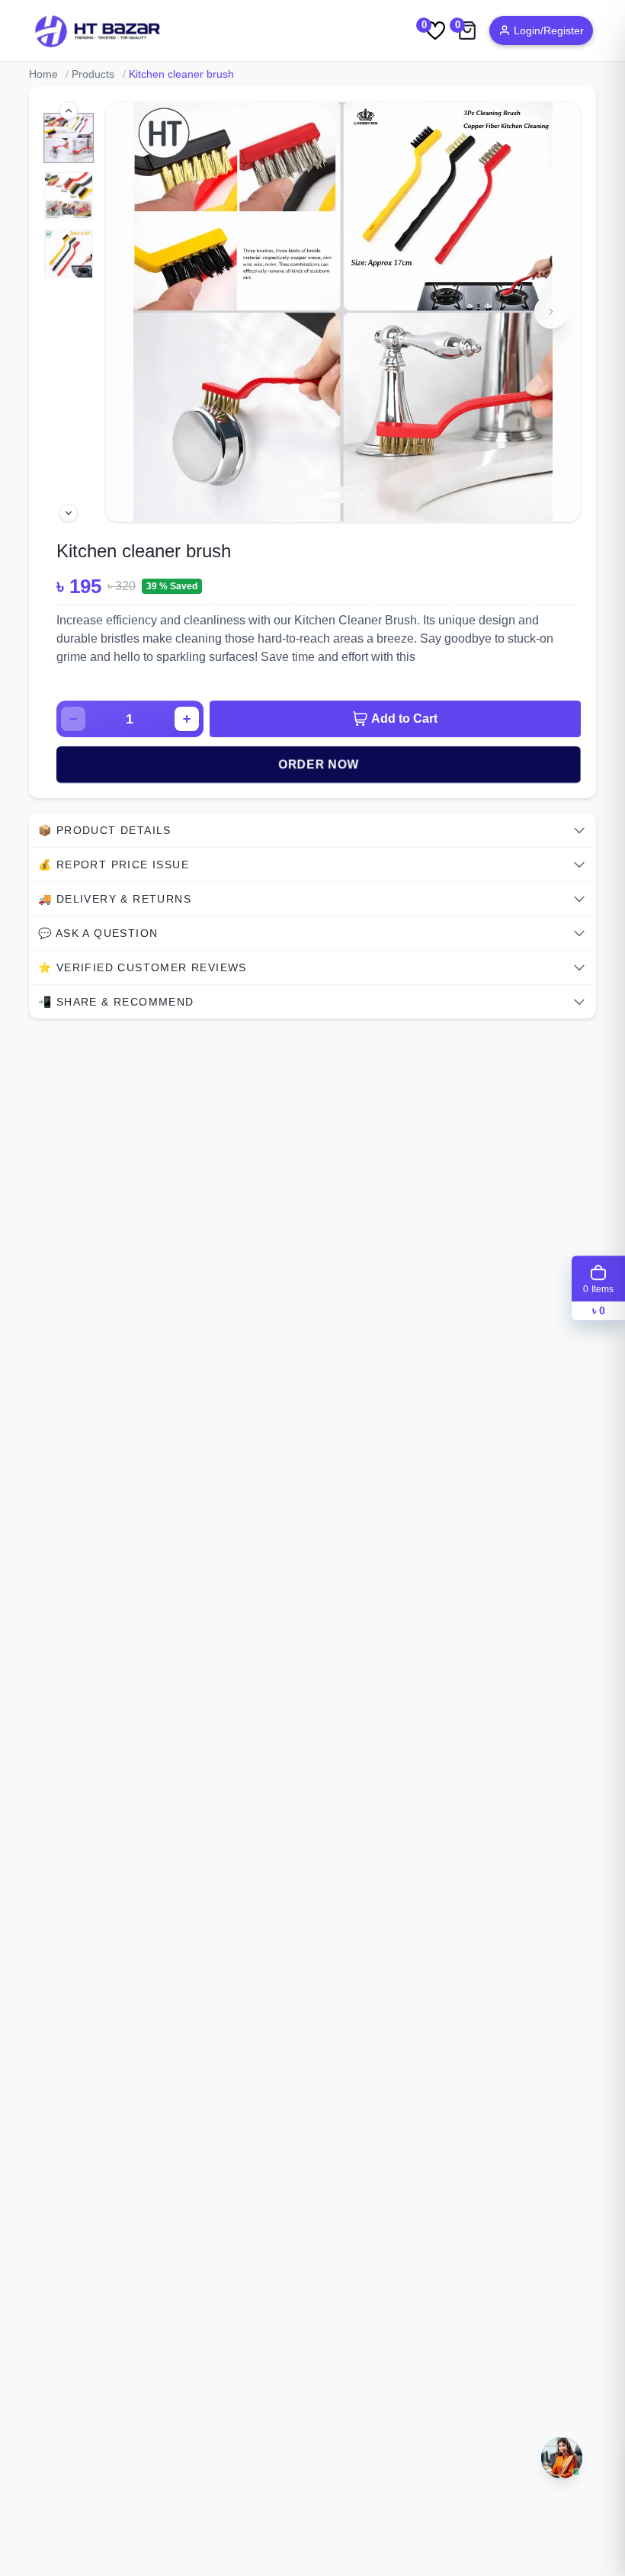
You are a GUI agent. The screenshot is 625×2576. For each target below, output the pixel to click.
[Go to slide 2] (349, 495)
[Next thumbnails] (69, 513)
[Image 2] (69, 196)
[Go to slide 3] (361, 495)
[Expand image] (133, 130)
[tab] (312, 830)
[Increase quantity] (187, 719)
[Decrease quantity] (73, 719)
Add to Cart (404, 719)
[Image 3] (69, 254)
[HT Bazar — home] (98, 30)
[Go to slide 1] (331, 495)
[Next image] (551, 312)
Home (43, 74)
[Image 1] (68, 138)
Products (93, 74)
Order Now (319, 764)
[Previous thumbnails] (69, 111)
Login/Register (549, 30)
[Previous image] (133, 312)
